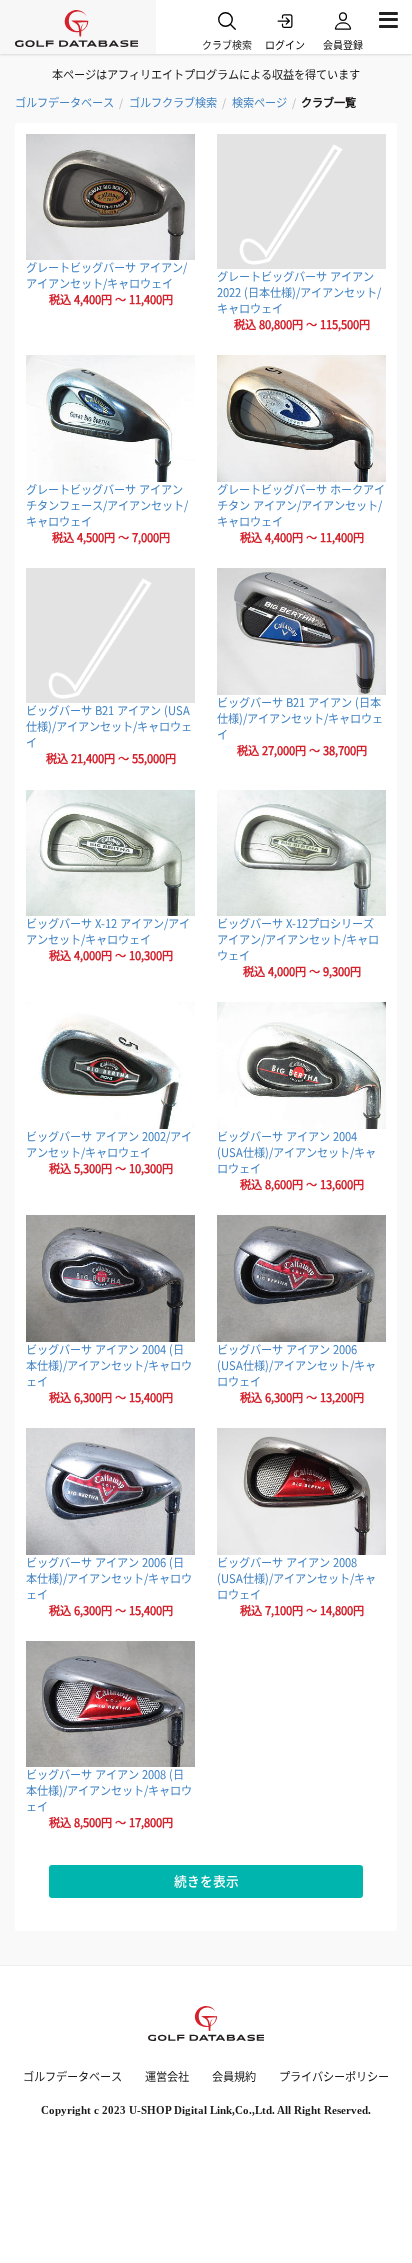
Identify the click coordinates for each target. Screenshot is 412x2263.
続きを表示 (206, 1880)
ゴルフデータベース (64, 103)
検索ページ (259, 103)
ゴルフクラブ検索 (173, 103)
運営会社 (167, 2076)
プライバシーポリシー (334, 2076)
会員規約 (234, 2076)
